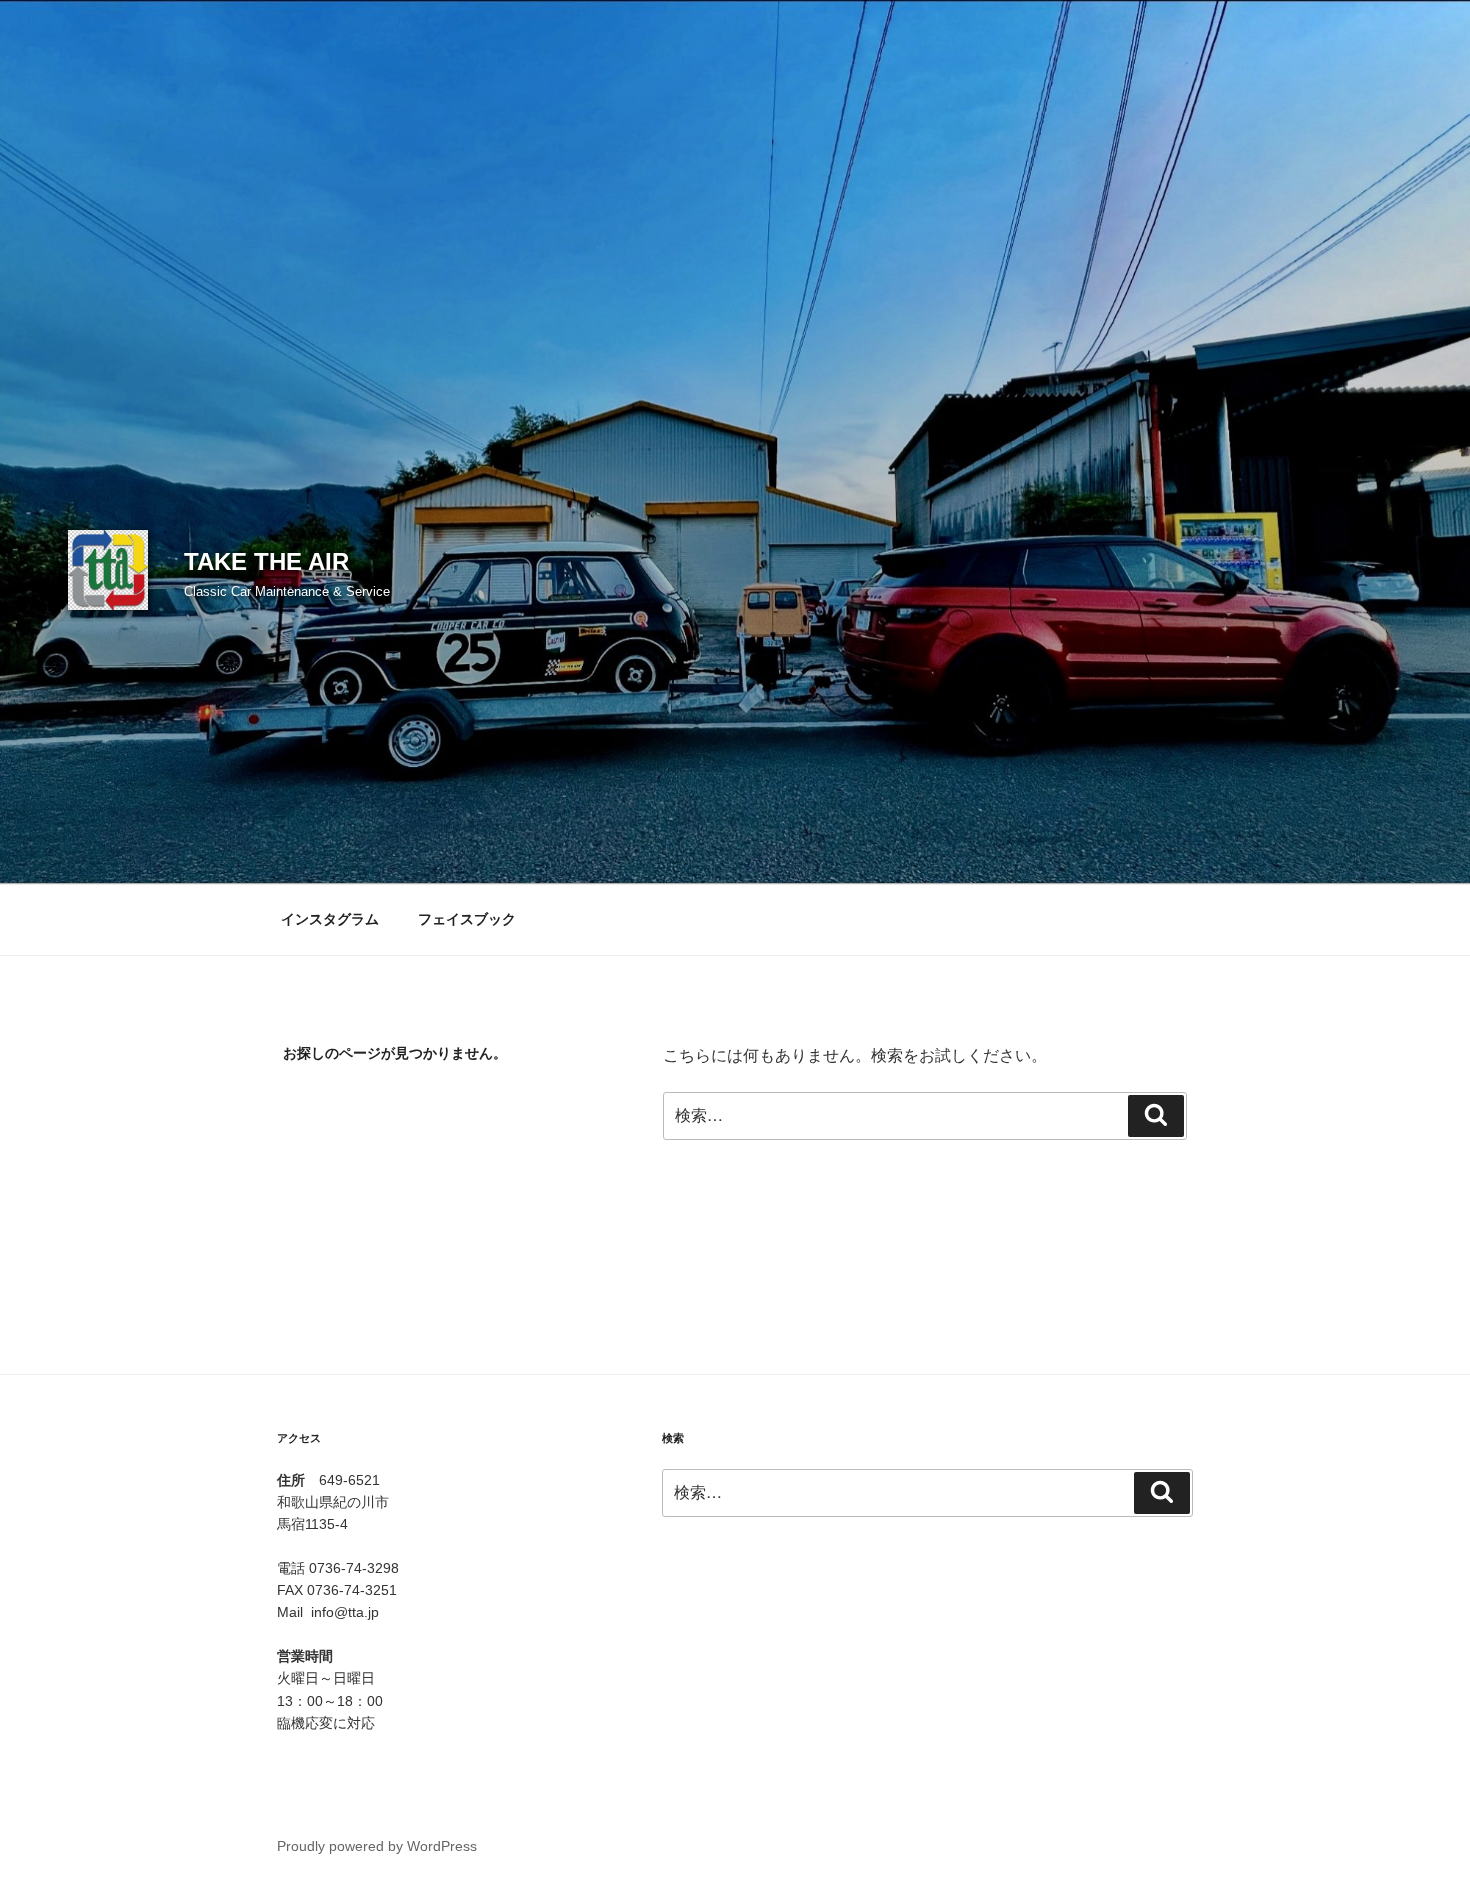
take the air (266, 561)
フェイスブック (467, 919)
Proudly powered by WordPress (377, 1846)
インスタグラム (330, 919)
